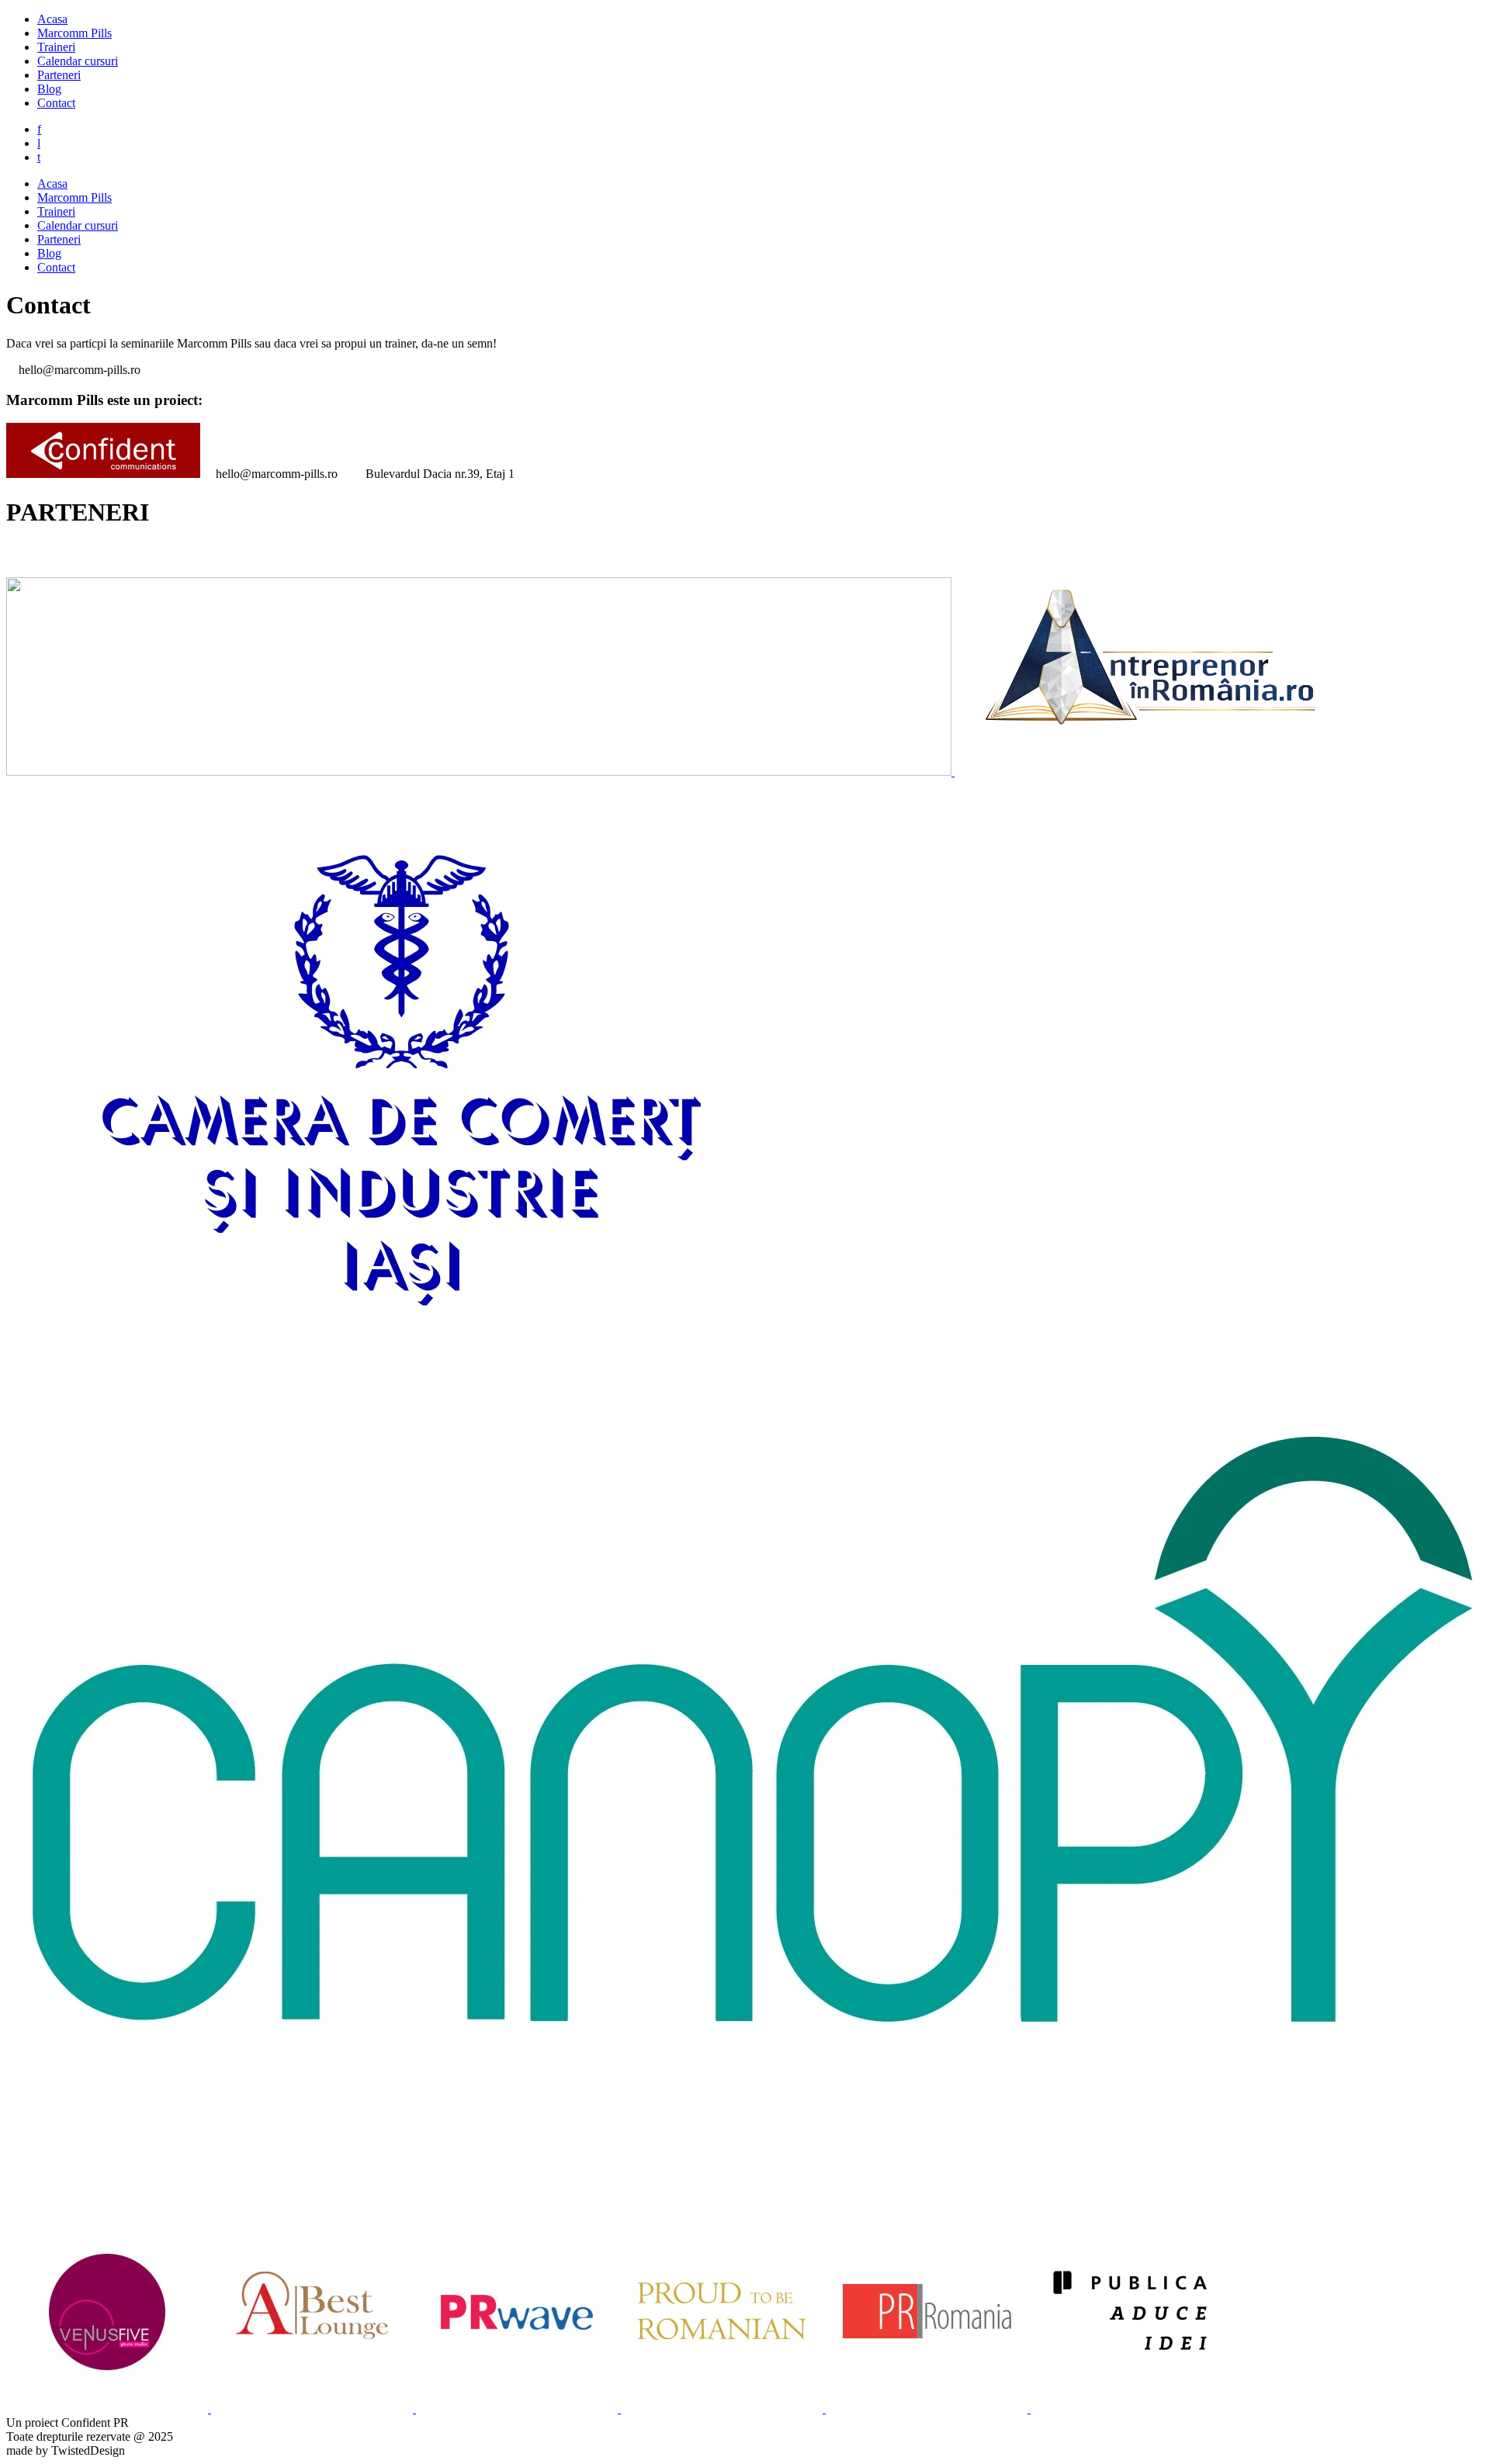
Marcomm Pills (74, 33)
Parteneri (59, 75)
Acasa (52, 19)
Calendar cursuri (78, 61)
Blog (49, 89)
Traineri (56, 47)
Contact (56, 103)
